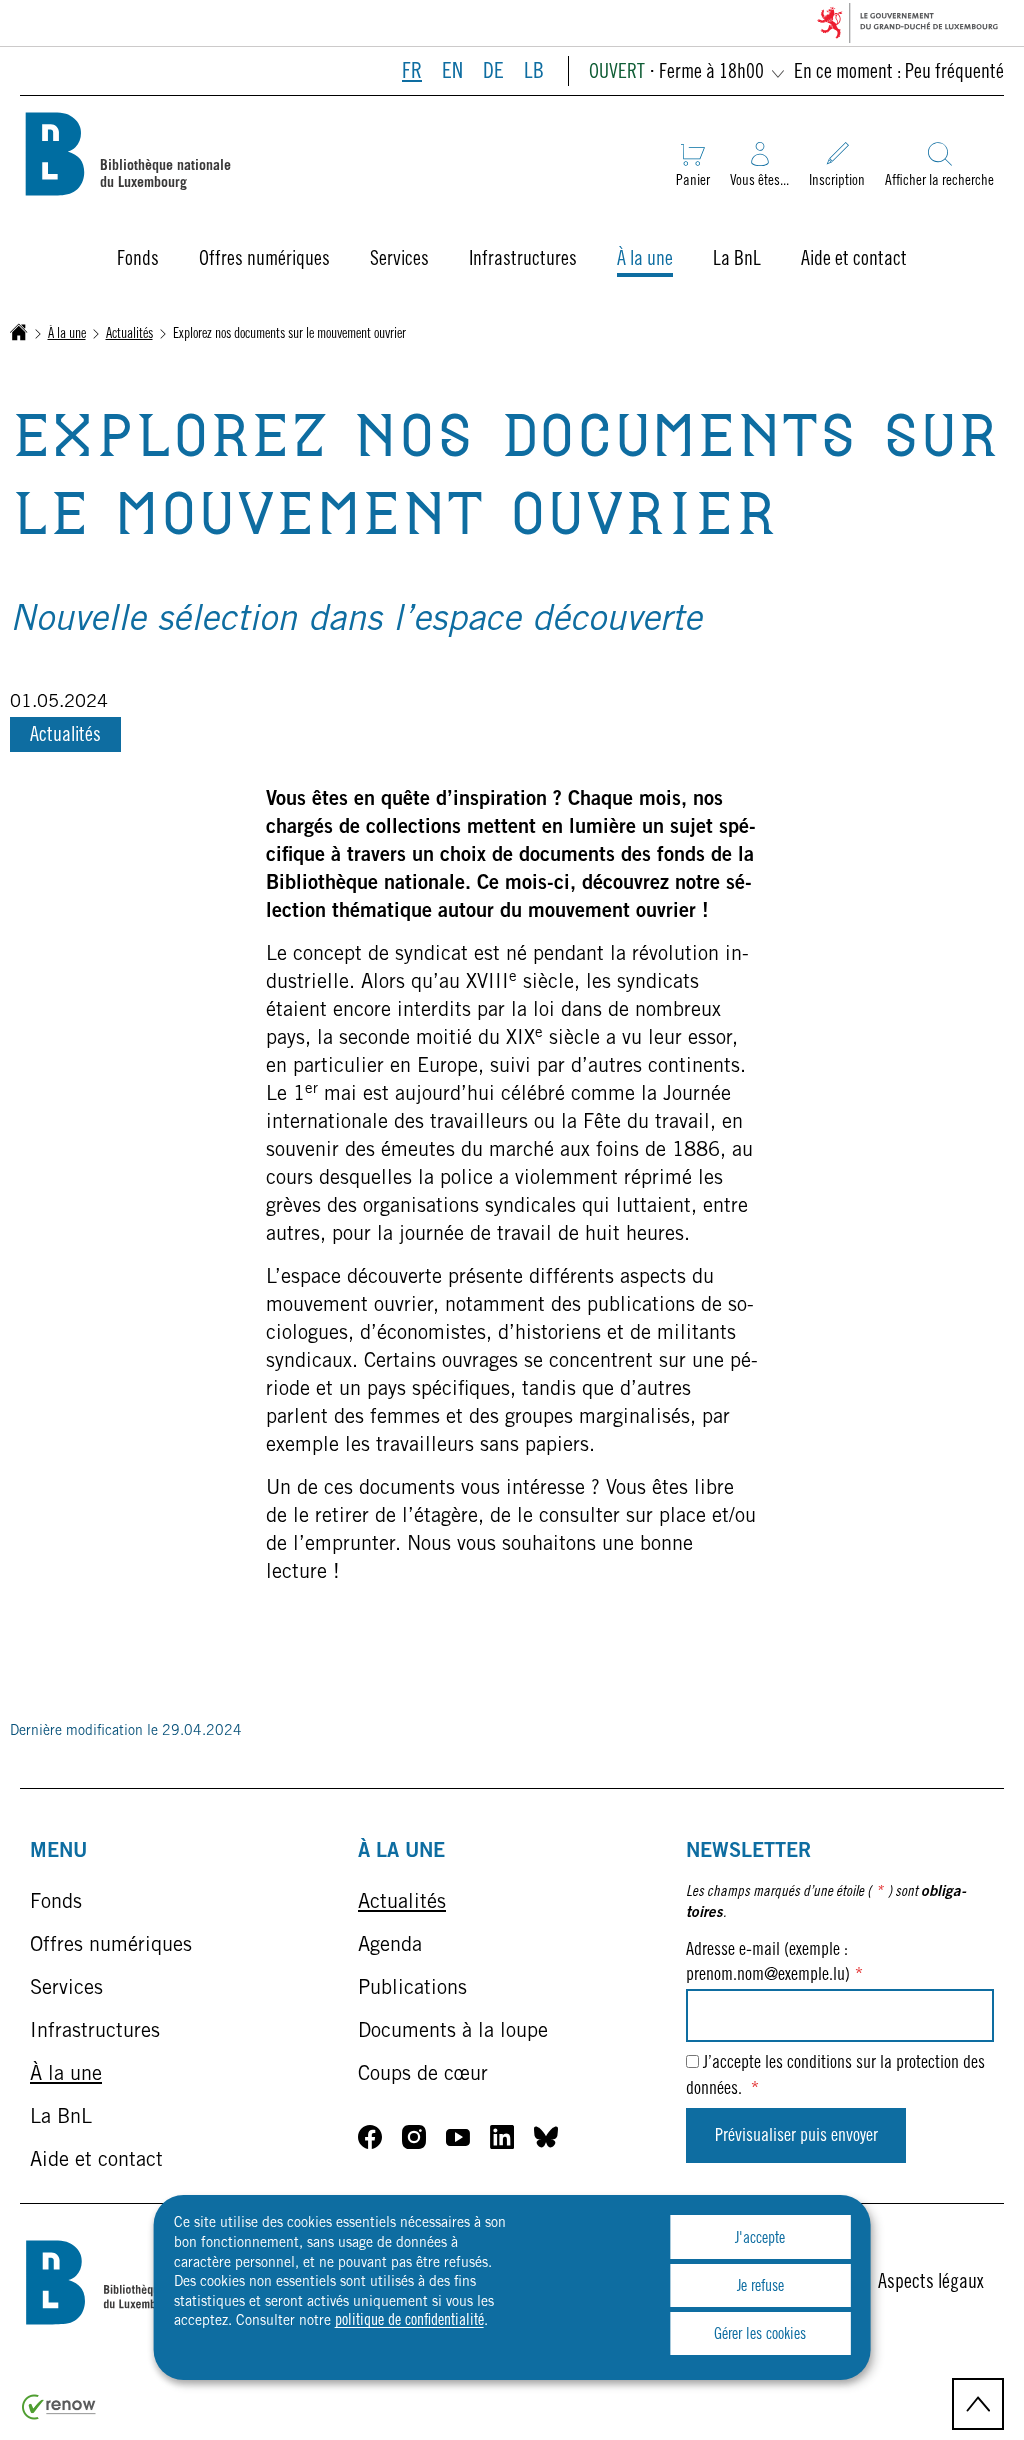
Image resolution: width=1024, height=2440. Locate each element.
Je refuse (760, 2287)
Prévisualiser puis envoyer (796, 2137)
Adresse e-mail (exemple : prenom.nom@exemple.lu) (774, 1963)
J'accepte (760, 2239)
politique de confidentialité (409, 2321)
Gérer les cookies (760, 2335)
